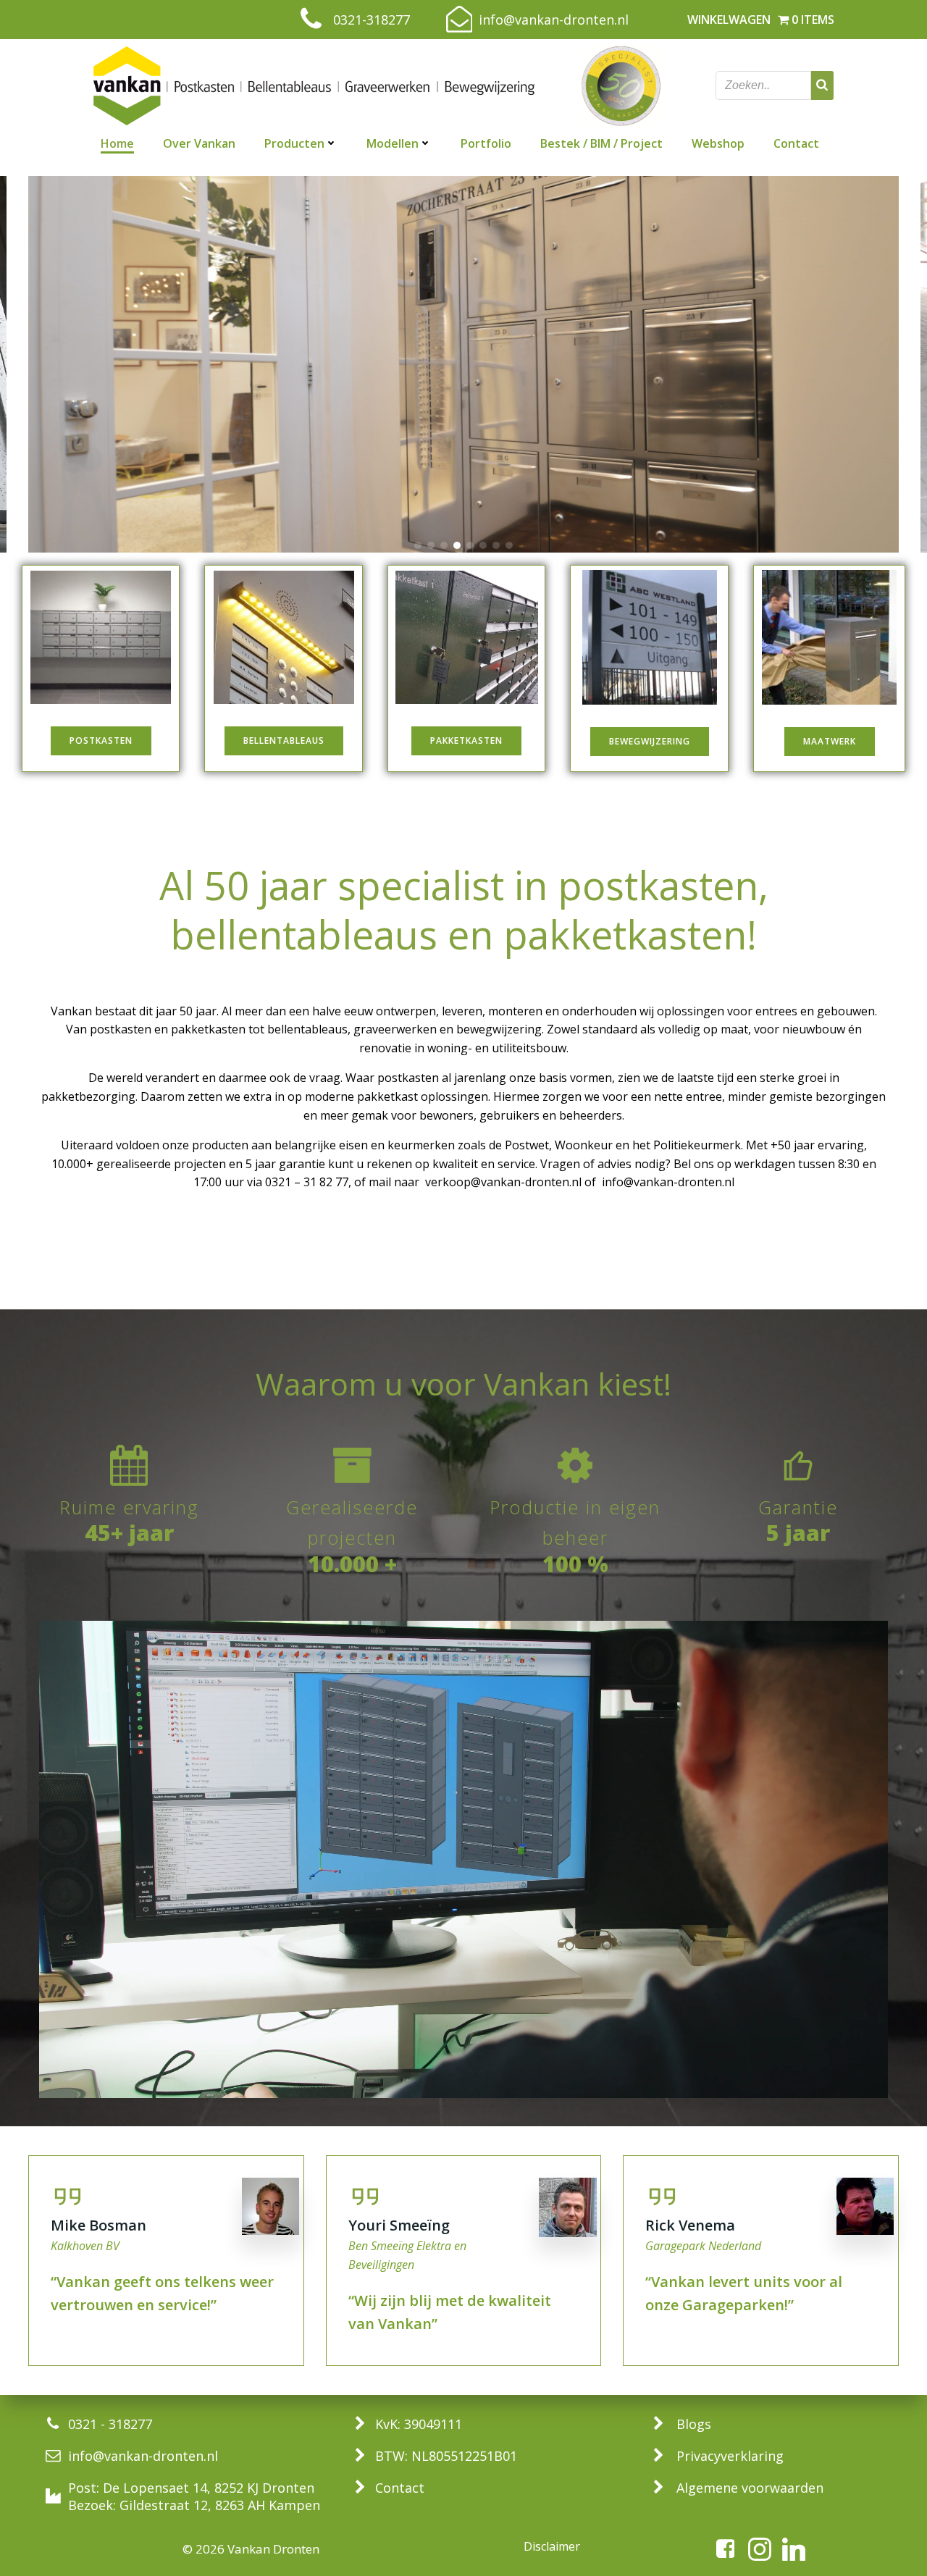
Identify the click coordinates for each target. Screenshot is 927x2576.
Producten (294, 143)
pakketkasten (208, 1029)
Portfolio (486, 143)
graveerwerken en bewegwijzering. (449, 1029)
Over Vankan (199, 143)
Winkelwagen (729, 20)
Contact (796, 143)
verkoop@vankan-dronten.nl (503, 1182)
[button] (418, 545)
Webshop (718, 143)
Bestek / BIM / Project (601, 143)
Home (117, 143)
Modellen (393, 143)
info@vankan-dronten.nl (668, 1182)
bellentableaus (307, 1029)
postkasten (121, 1029)
